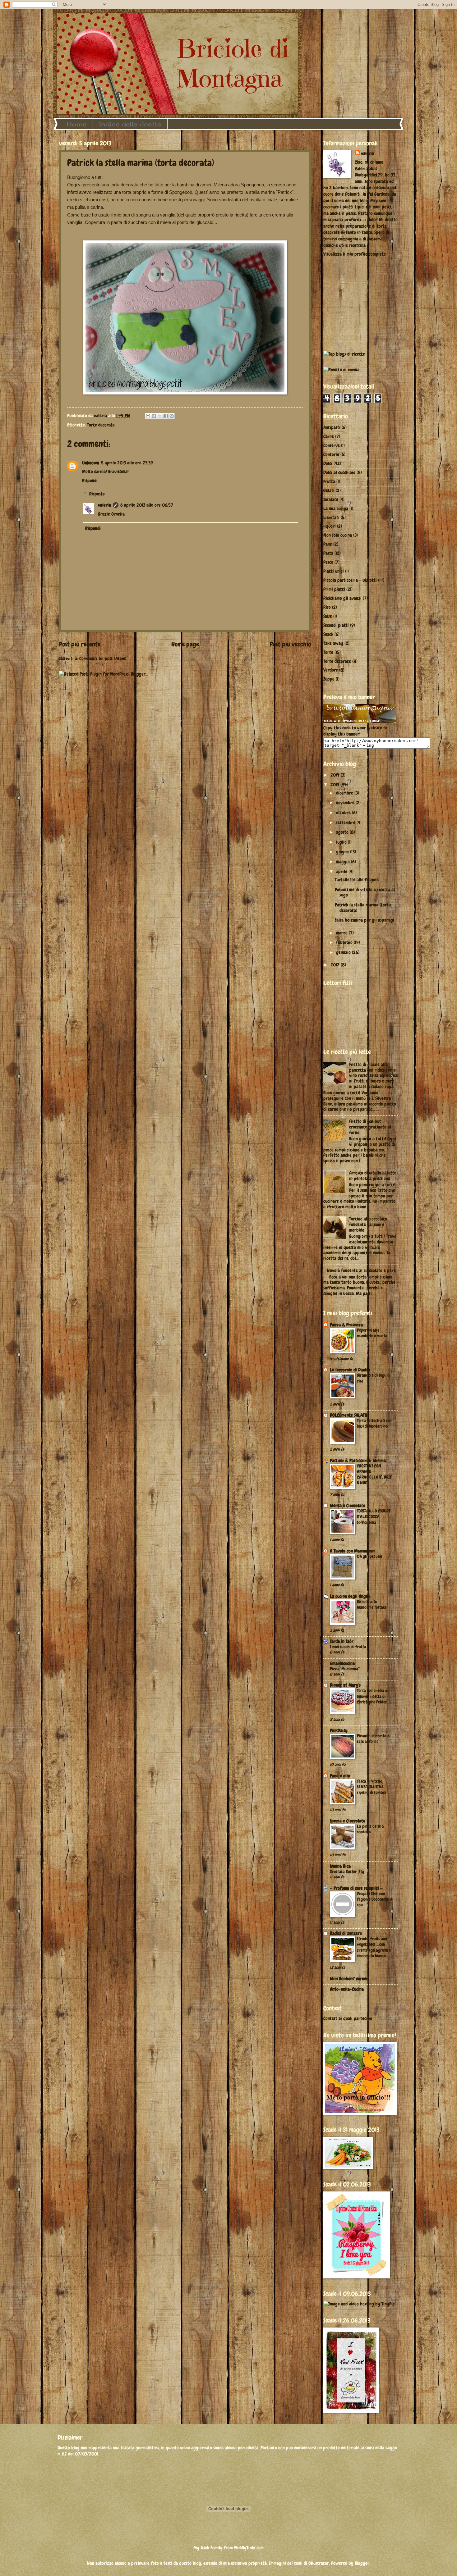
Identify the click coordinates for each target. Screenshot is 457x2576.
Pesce (328, 562)
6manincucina (342, 1663)
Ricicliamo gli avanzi (342, 598)
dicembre (345, 793)
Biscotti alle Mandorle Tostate (372, 1604)
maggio (344, 862)
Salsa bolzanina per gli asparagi (365, 920)
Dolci (328, 463)
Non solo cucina (338, 535)
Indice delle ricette (130, 124)
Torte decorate (101, 425)
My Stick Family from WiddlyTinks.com (228, 2548)
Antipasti (332, 427)
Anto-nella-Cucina (347, 1989)
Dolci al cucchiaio (339, 472)
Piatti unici (334, 571)
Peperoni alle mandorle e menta (372, 1333)
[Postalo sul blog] (154, 416)
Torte (328, 652)
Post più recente (80, 644)
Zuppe (329, 679)
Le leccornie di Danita (350, 1370)
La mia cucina (336, 508)
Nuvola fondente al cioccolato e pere (361, 1270)
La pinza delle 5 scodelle (370, 1829)
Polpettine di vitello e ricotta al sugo (365, 892)
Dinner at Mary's (345, 1685)
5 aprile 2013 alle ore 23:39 (127, 463)
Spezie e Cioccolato (348, 1821)
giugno (343, 852)
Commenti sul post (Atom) (103, 659)
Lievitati (331, 517)
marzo (342, 933)
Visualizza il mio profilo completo (355, 254)
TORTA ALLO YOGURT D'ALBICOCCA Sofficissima (374, 1516)
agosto (343, 832)
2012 (336, 965)
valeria (104, 505)
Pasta (328, 553)
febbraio (345, 942)
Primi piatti (334, 589)
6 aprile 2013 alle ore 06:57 (147, 505)
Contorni (331, 454)
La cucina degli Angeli (350, 1596)
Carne (329, 436)
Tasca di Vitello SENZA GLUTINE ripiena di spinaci (371, 1787)
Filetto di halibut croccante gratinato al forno (370, 1127)
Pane (328, 544)
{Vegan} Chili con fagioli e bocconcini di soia (375, 1899)
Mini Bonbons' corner (349, 1979)
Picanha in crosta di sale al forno (374, 1739)
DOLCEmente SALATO (349, 1415)
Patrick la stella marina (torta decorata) (363, 908)
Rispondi (90, 481)
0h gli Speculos (370, 1556)
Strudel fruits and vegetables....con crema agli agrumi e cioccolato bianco (374, 1947)
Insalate (331, 499)
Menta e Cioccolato (348, 1506)
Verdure (331, 670)
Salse (328, 616)
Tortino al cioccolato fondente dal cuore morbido (368, 1224)
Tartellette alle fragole (357, 880)
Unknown (91, 463)
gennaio (344, 952)
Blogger (362, 2563)
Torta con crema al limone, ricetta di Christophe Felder (373, 1696)
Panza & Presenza (346, 1325)
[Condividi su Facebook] (166, 416)
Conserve (332, 445)
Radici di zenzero (346, 1933)
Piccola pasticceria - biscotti (350, 580)
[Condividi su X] (160, 416)
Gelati (329, 490)
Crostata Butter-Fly (347, 1872)
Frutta (329, 481)
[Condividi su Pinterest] (172, 416)
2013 (335, 785)
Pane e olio (340, 1776)
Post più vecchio (290, 644)
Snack (328, 634)
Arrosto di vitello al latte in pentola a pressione (373, 1176)
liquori (330, 526)
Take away (333, 643)
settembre (346, 823)
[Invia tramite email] (148, 416)
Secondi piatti (336, 625)
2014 (336, 775)
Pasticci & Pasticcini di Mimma (358, 1461)
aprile (342, 872)
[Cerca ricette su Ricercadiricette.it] (344, 354)
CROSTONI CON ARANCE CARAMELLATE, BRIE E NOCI (374, 1474)
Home (76, 124)
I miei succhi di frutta (348, 1647)
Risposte (97, 494)
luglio (342, 842)
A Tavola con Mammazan (352, 1551)
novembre (346, 803)
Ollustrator (319, 2563)
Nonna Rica (340, 1866)
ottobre (344, 813)
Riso (327, 607)
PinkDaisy (339, 1730)
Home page (185, 644)
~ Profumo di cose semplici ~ (356, 1888)
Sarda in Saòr (342, 1641)
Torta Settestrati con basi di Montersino (374, 1423)
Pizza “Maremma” (345, 1669)
